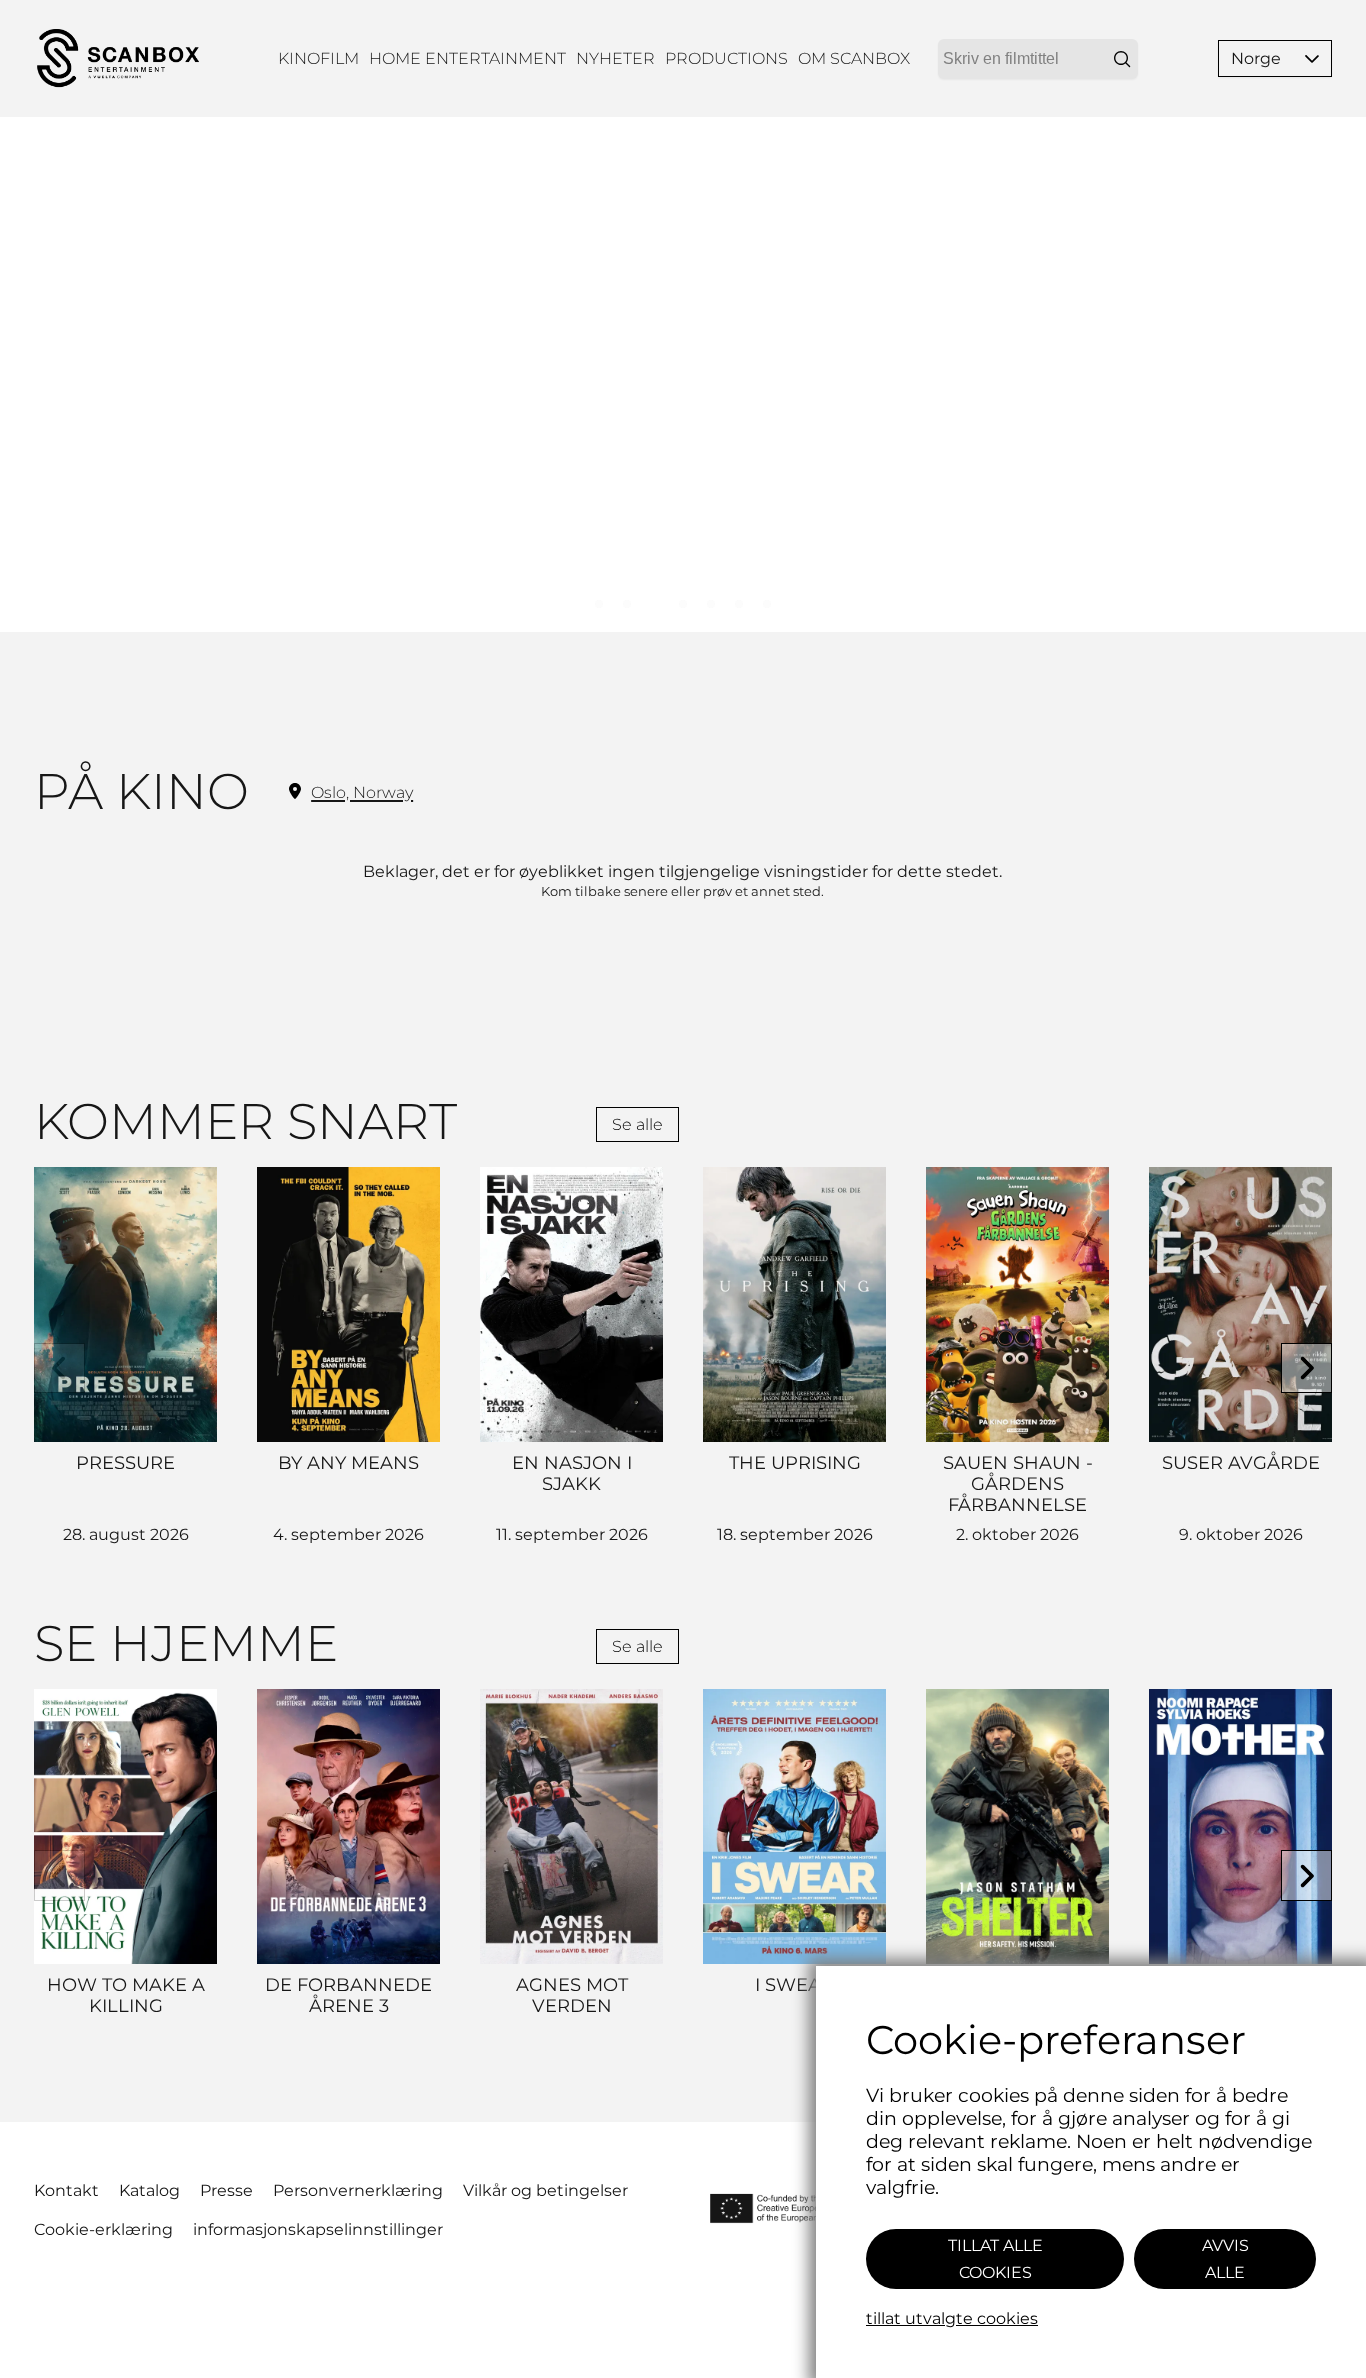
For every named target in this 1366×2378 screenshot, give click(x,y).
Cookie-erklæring (103, 2229)
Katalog (149, 2190)
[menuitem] (318, 58)
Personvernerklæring (358, 2190)
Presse (226, 2190)
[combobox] (1038, 59)
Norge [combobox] (1256, 58)
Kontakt (66, 2190)
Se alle (637, 1124)
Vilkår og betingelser (545, 2190)
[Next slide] (1306, 1368)
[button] (1312, 58)
